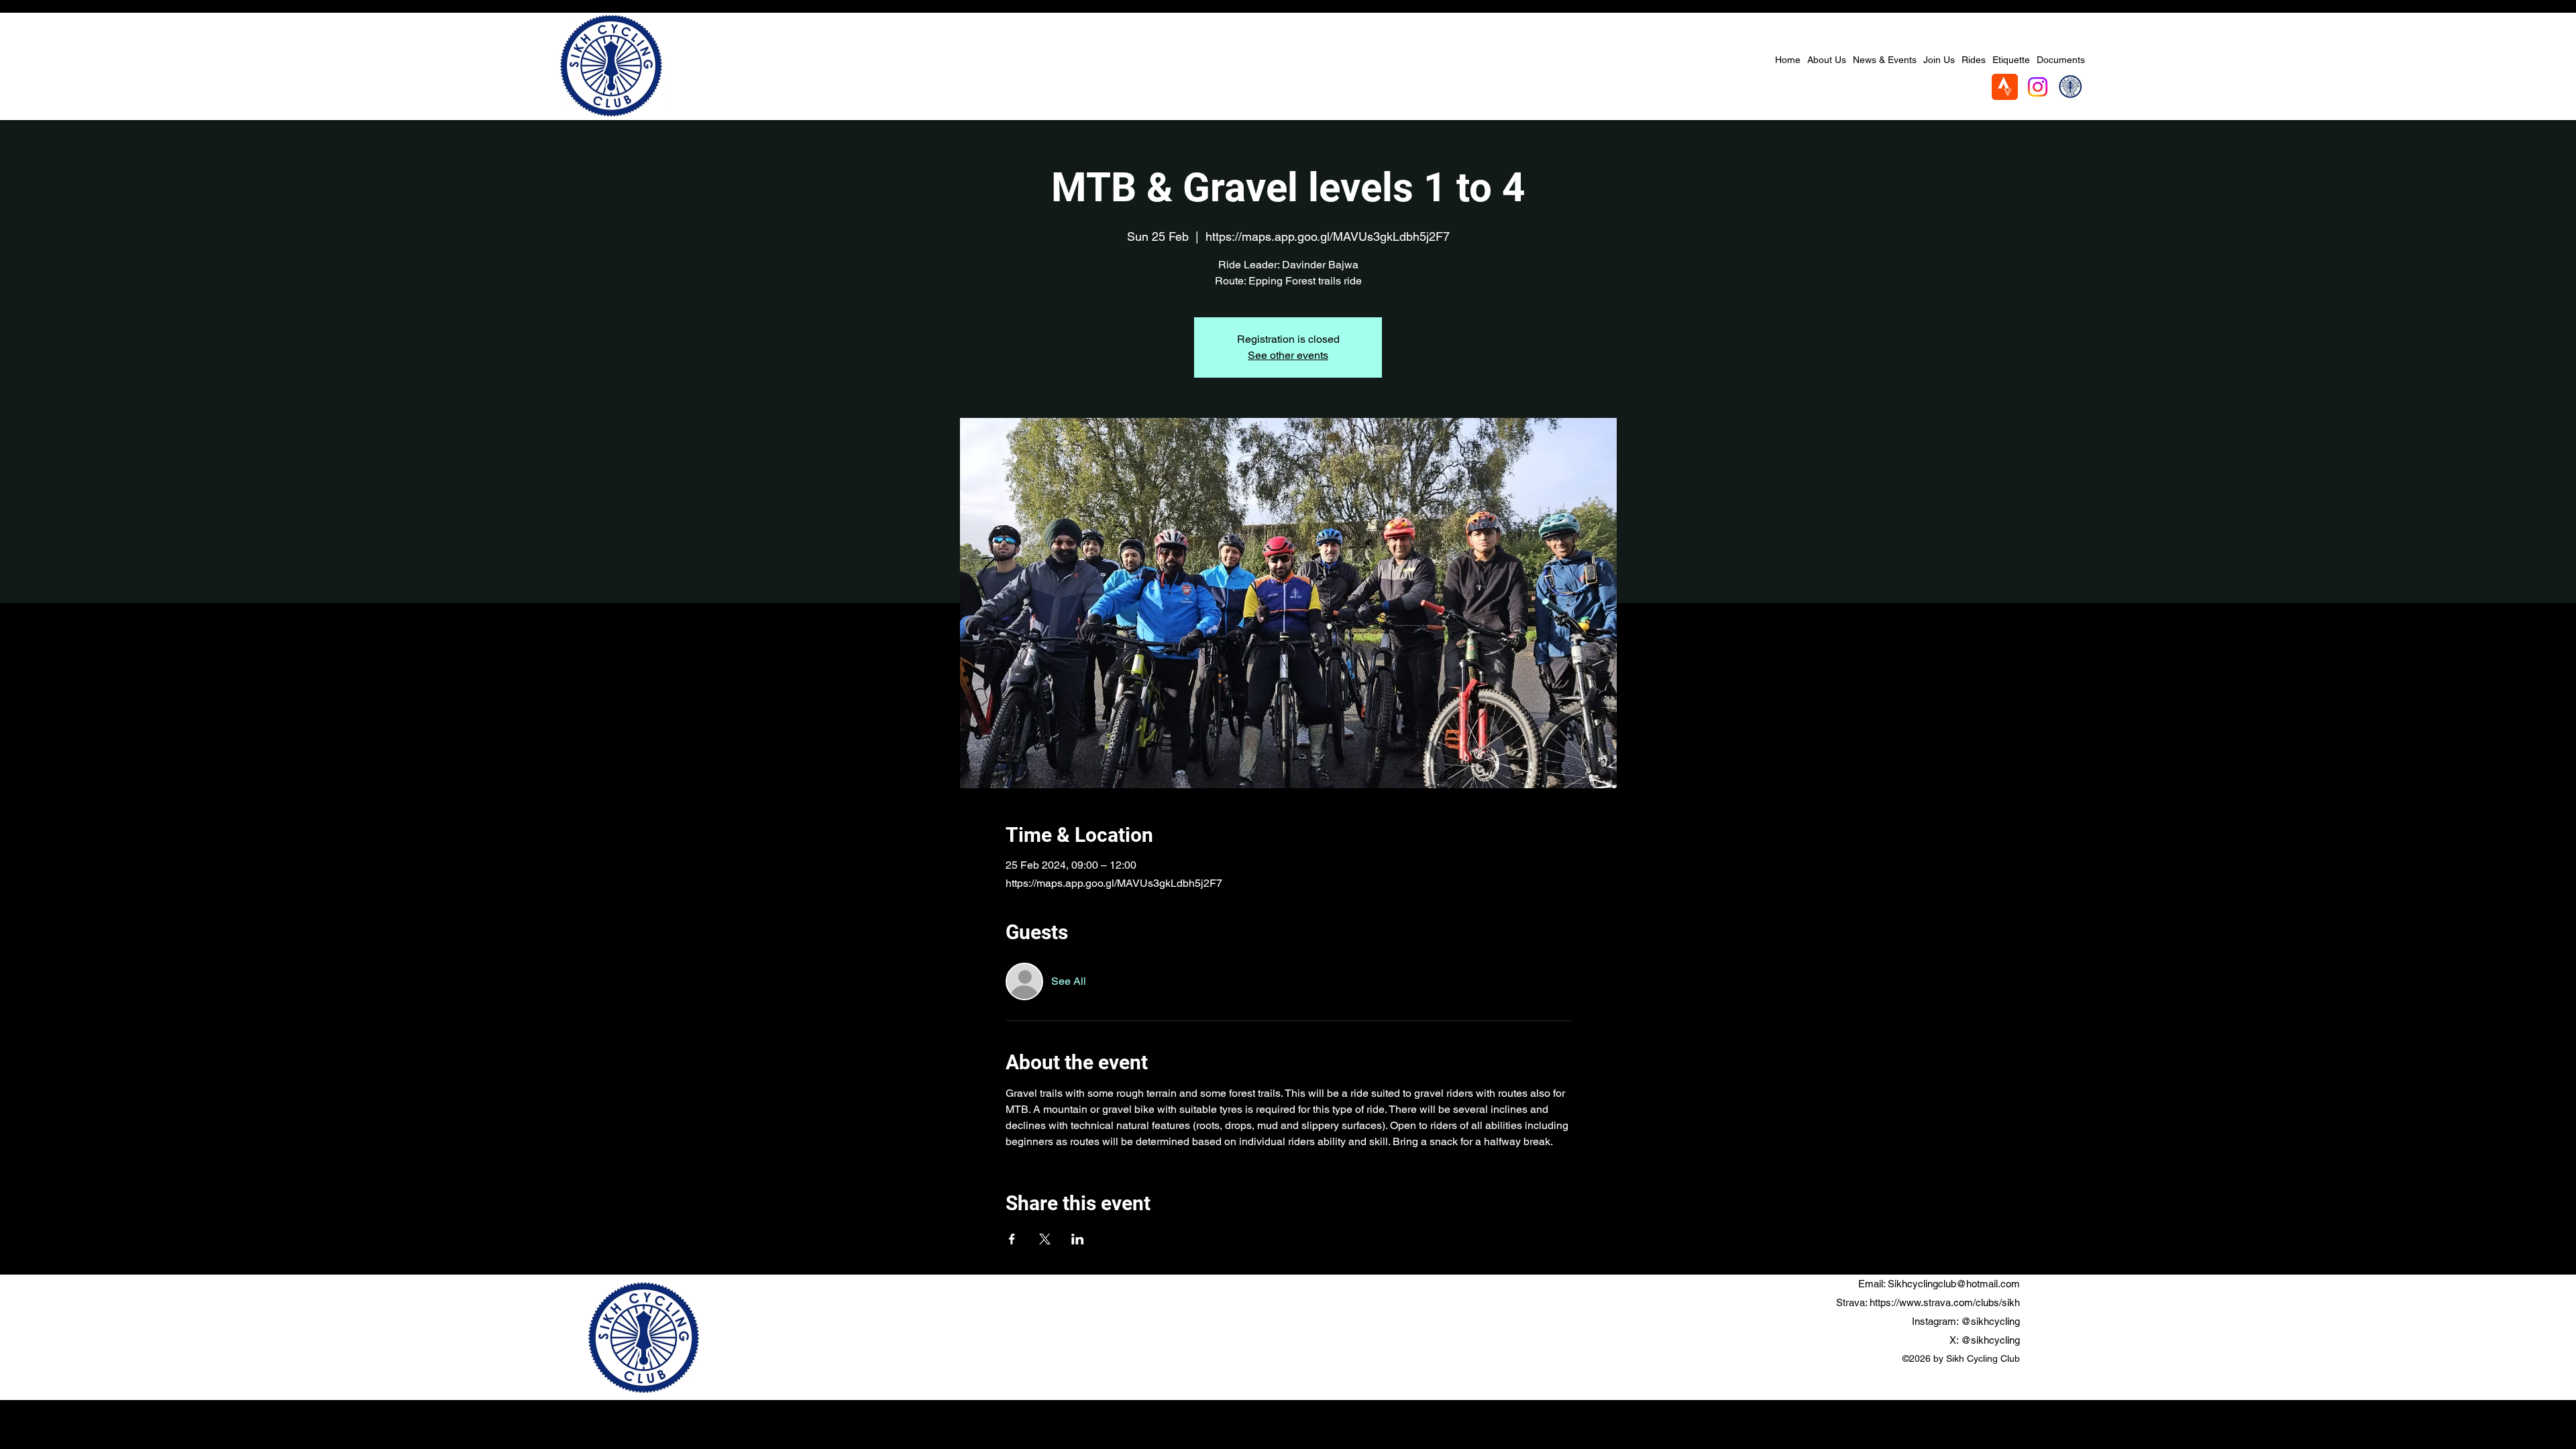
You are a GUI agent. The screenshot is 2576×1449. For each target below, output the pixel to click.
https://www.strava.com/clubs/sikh (1945, 1302)
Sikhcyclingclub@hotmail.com (1954, 1284)
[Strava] (2005, 87)
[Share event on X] (1045, 1239)
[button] (1885, 60)
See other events (1288, 355)
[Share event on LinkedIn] (1078, 1239)
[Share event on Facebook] (1012, 1239)
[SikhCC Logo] (2071, 87)
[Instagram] (2038, 87)
